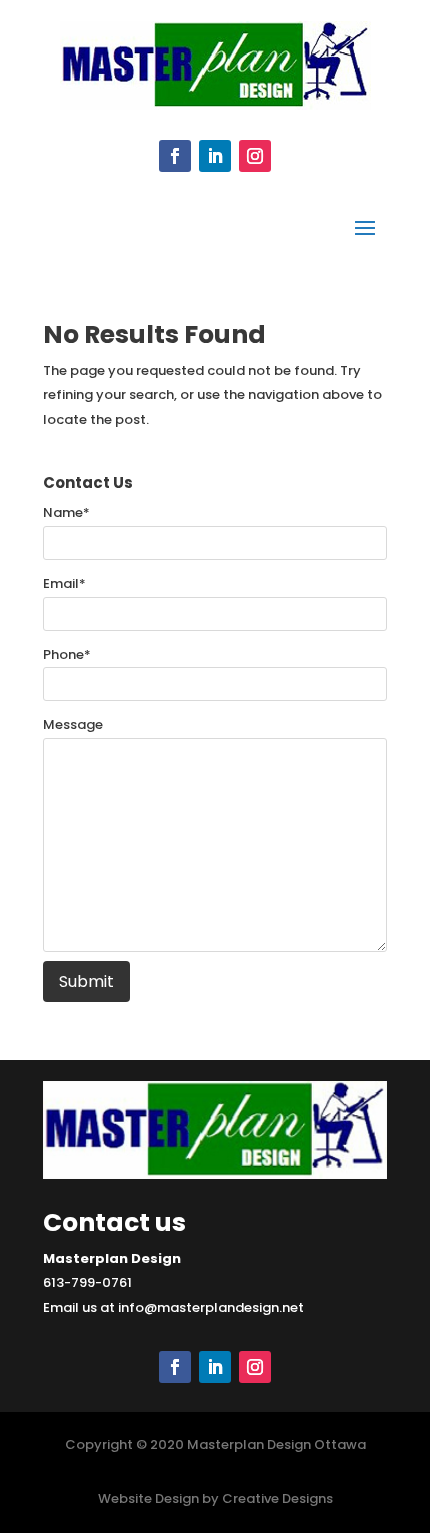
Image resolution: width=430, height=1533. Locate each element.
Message (73, 724)
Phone (67, 654)
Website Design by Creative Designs (215, 1498)
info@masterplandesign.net (211, 1307)
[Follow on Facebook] (175, 156)
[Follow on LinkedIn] (215, 156)
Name (66, 512)
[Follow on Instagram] (255, 156)
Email (64, 583)
